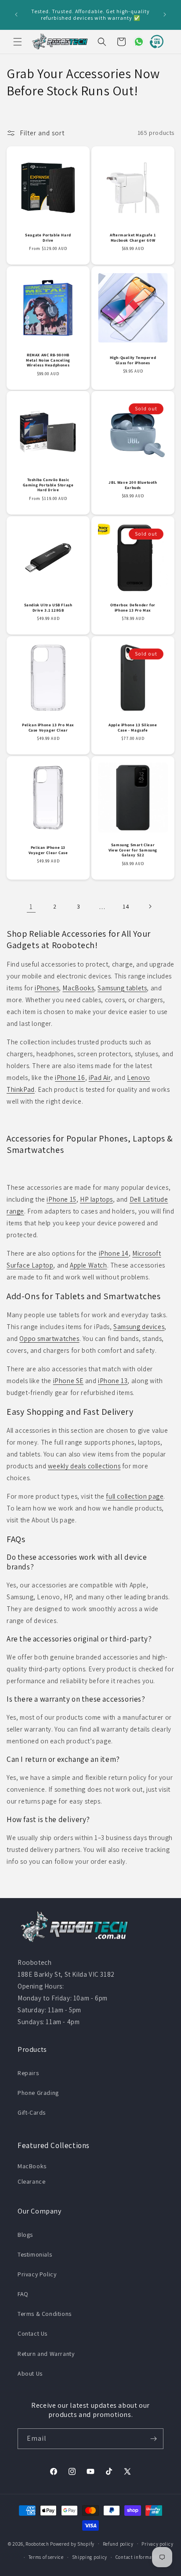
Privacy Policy (37, 2274)
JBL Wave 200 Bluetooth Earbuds (133, 485)
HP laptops (96, 1199)
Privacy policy (157, 2544)
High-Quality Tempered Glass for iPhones (133, 360)
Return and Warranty (46, 2354)
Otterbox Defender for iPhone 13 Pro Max (133, 608)
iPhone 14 (114, 1253)
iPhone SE (68, 1381)
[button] (18, 42)
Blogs (25, 2235)
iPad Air (100, 1078)
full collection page (135, 1496)
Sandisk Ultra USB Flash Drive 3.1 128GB (48, 608)
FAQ (23, 2294)
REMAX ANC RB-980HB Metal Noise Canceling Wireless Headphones (48, 360)
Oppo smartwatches (49, 1339)
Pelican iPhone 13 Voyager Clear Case (48, 850)
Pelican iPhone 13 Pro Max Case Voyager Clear (48, 728)
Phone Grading (38, 2093)
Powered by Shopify (72, 2543)
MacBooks (78, 988)
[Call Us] (155, 42)
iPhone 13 (113, 1381)
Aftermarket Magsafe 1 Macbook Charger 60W (133, 238)
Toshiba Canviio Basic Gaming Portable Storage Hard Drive (48, 485)
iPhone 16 (70, 1078)
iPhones (47, 988)
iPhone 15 (61, 1199)
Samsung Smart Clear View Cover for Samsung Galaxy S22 (133, 850)
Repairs (28, 2073)
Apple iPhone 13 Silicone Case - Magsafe (133, 728)
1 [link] (31, 907)
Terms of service (46, 2557)
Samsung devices (139, 1327)
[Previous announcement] (16, 14)
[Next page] (150, 906)
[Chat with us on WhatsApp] (135, 42)
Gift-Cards (32, 2112)
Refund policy (118, 2544)
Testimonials (35, 2254)
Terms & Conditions (45, 2314)
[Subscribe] (153, 2439)
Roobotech (37, 2543)
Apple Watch (89, 1265)
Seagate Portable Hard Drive (48, 238)
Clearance (31, 2181)
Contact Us (33, 2333)
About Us (30, 2373)
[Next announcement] (165, 14)
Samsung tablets (122, 988)
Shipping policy (90, 2557)
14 (126, 906)
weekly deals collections (84, 1466)
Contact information (138, 2557)
